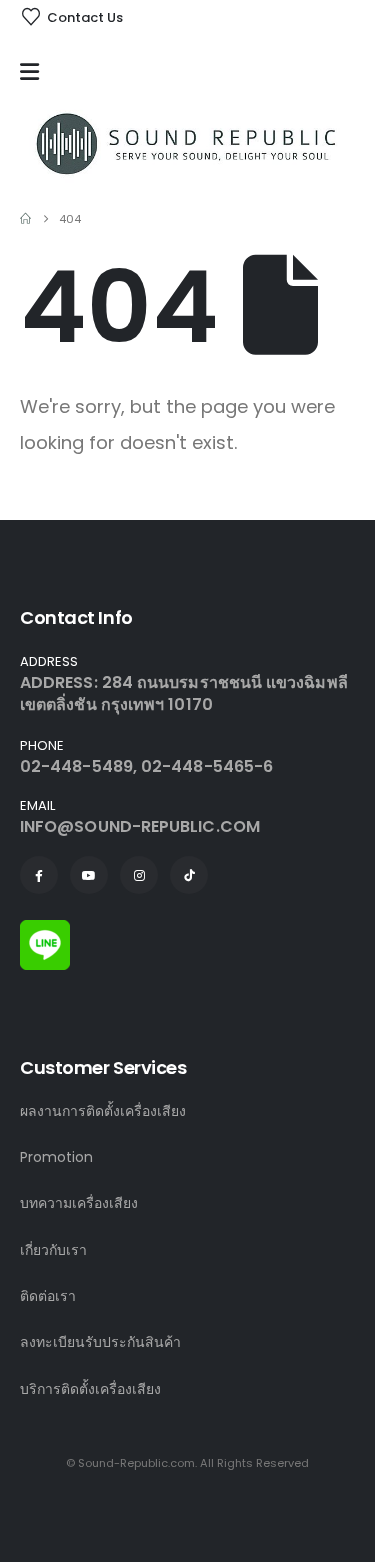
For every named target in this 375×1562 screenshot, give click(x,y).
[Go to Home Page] (25, 219)
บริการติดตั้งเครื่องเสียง (90, 1389)
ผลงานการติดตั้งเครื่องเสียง (103, 1111)
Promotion (56, 1157)
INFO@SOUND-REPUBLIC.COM (140, 826)
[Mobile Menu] (34, 72)
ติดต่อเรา (48, 1296)
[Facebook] (39, 875)
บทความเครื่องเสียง (79, 1203)
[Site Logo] (187, 143)
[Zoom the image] (45, 931)
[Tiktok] (189, 875)
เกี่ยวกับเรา (53, 1250)
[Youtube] (89, 875)
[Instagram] (139, 875)
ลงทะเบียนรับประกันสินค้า (100, 1342)
